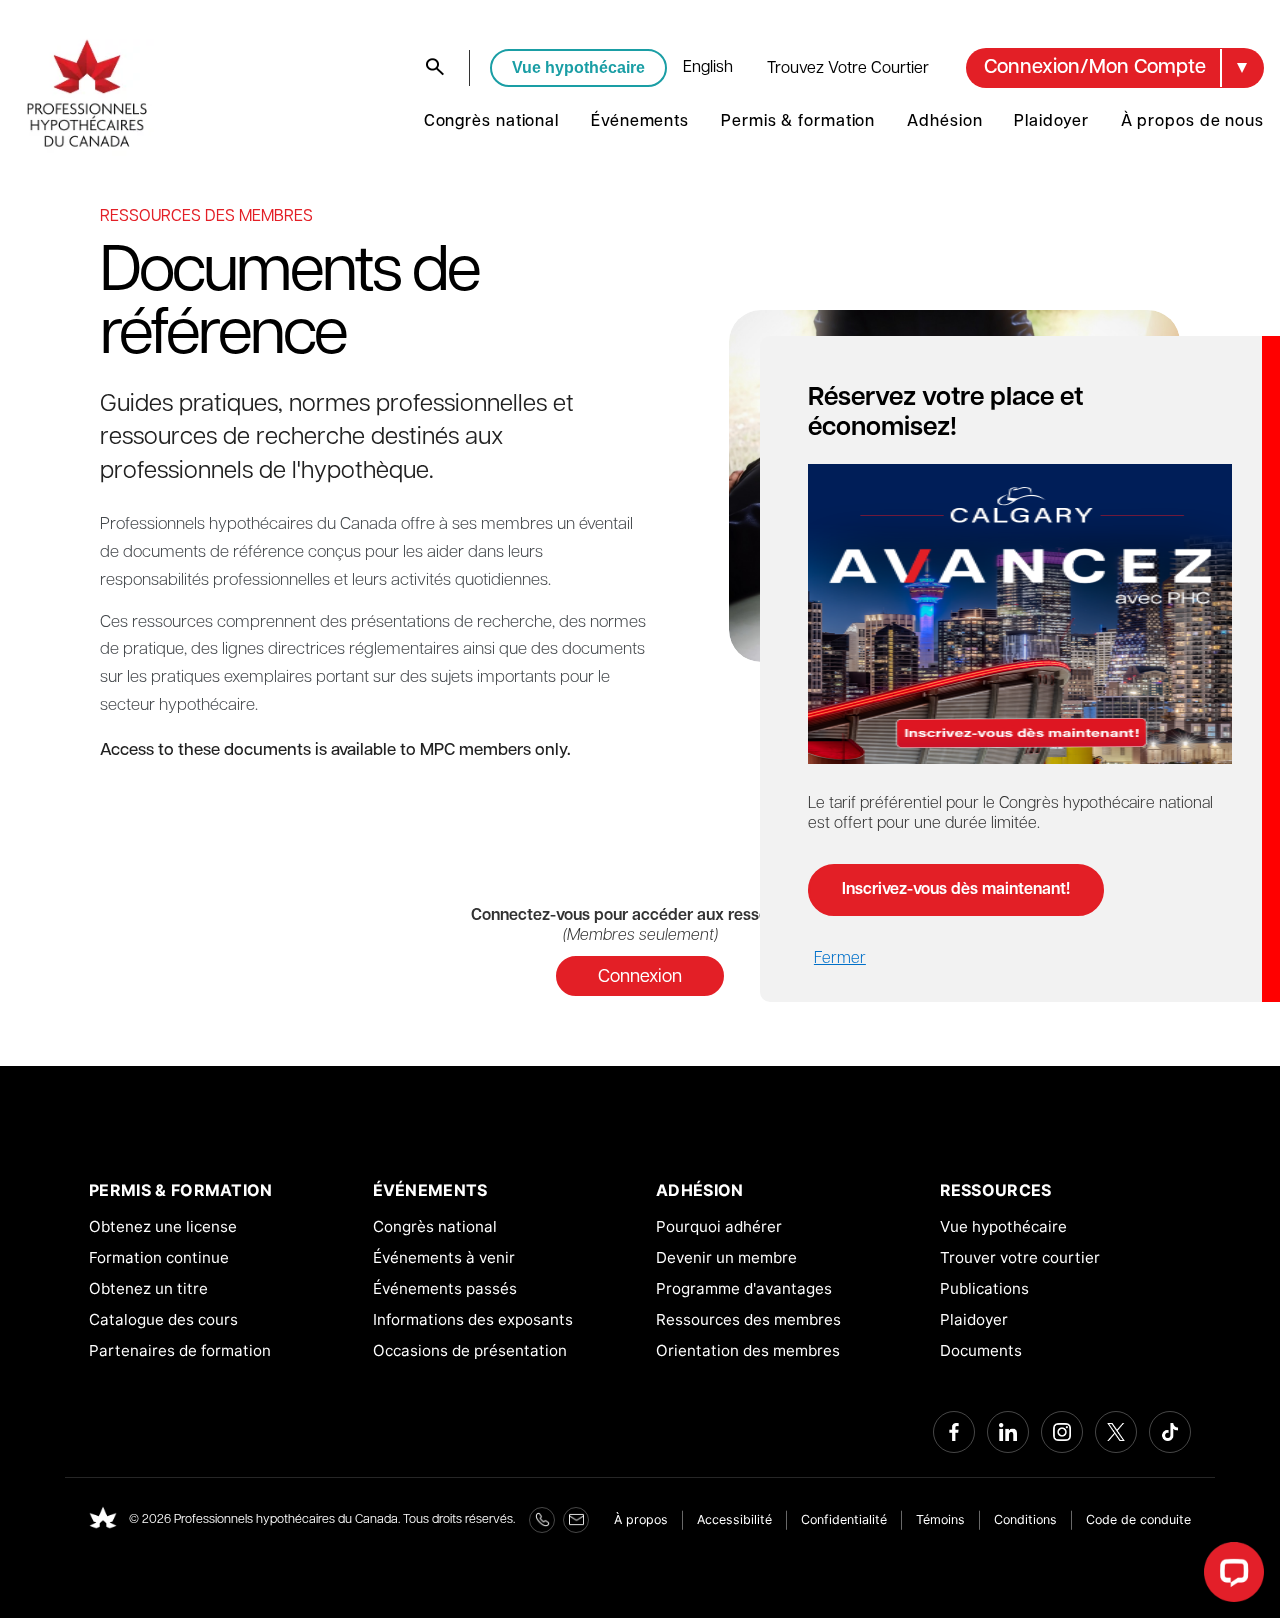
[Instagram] (1062, 1432)
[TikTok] (1170, 1432)
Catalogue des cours (163, 1319)
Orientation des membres (748, 1350)
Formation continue (159, 1257)
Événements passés (445, 1288)
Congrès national (491, 122)
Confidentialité (844, 1519)
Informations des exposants (473, 1319)
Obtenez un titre (148, 1288)
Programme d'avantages (744, 1288)
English (708, 68)
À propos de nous (1192, 122)
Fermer (840, 959)
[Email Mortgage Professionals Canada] (576, 1520)
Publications (984, 1288)
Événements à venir (444, 1257)
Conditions (1025, 1519)
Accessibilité (734, 1519)
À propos (641, 1519)
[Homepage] (103, 1520)
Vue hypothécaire (578, 67)
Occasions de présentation (470, 1350)
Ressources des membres (748, 1319)
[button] (1115, 68)
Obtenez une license (163, 1226)
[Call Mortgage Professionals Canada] (542, 1520)
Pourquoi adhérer (719, 1226)
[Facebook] (954, 1432)
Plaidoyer (1051, 122)
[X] (1116, 1432)
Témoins (940, 1519)
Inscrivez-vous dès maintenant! (956, 890)
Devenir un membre (726, 1257)
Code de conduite (1138, 1519)
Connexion (640, 978)
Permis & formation (798, 122)
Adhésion (944, 122)
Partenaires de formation (180, 1350)
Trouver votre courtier (1020, 1257)
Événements (640, 122)
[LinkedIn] (1008, 1432)
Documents (981, 1350)
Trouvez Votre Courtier (848, 69)
